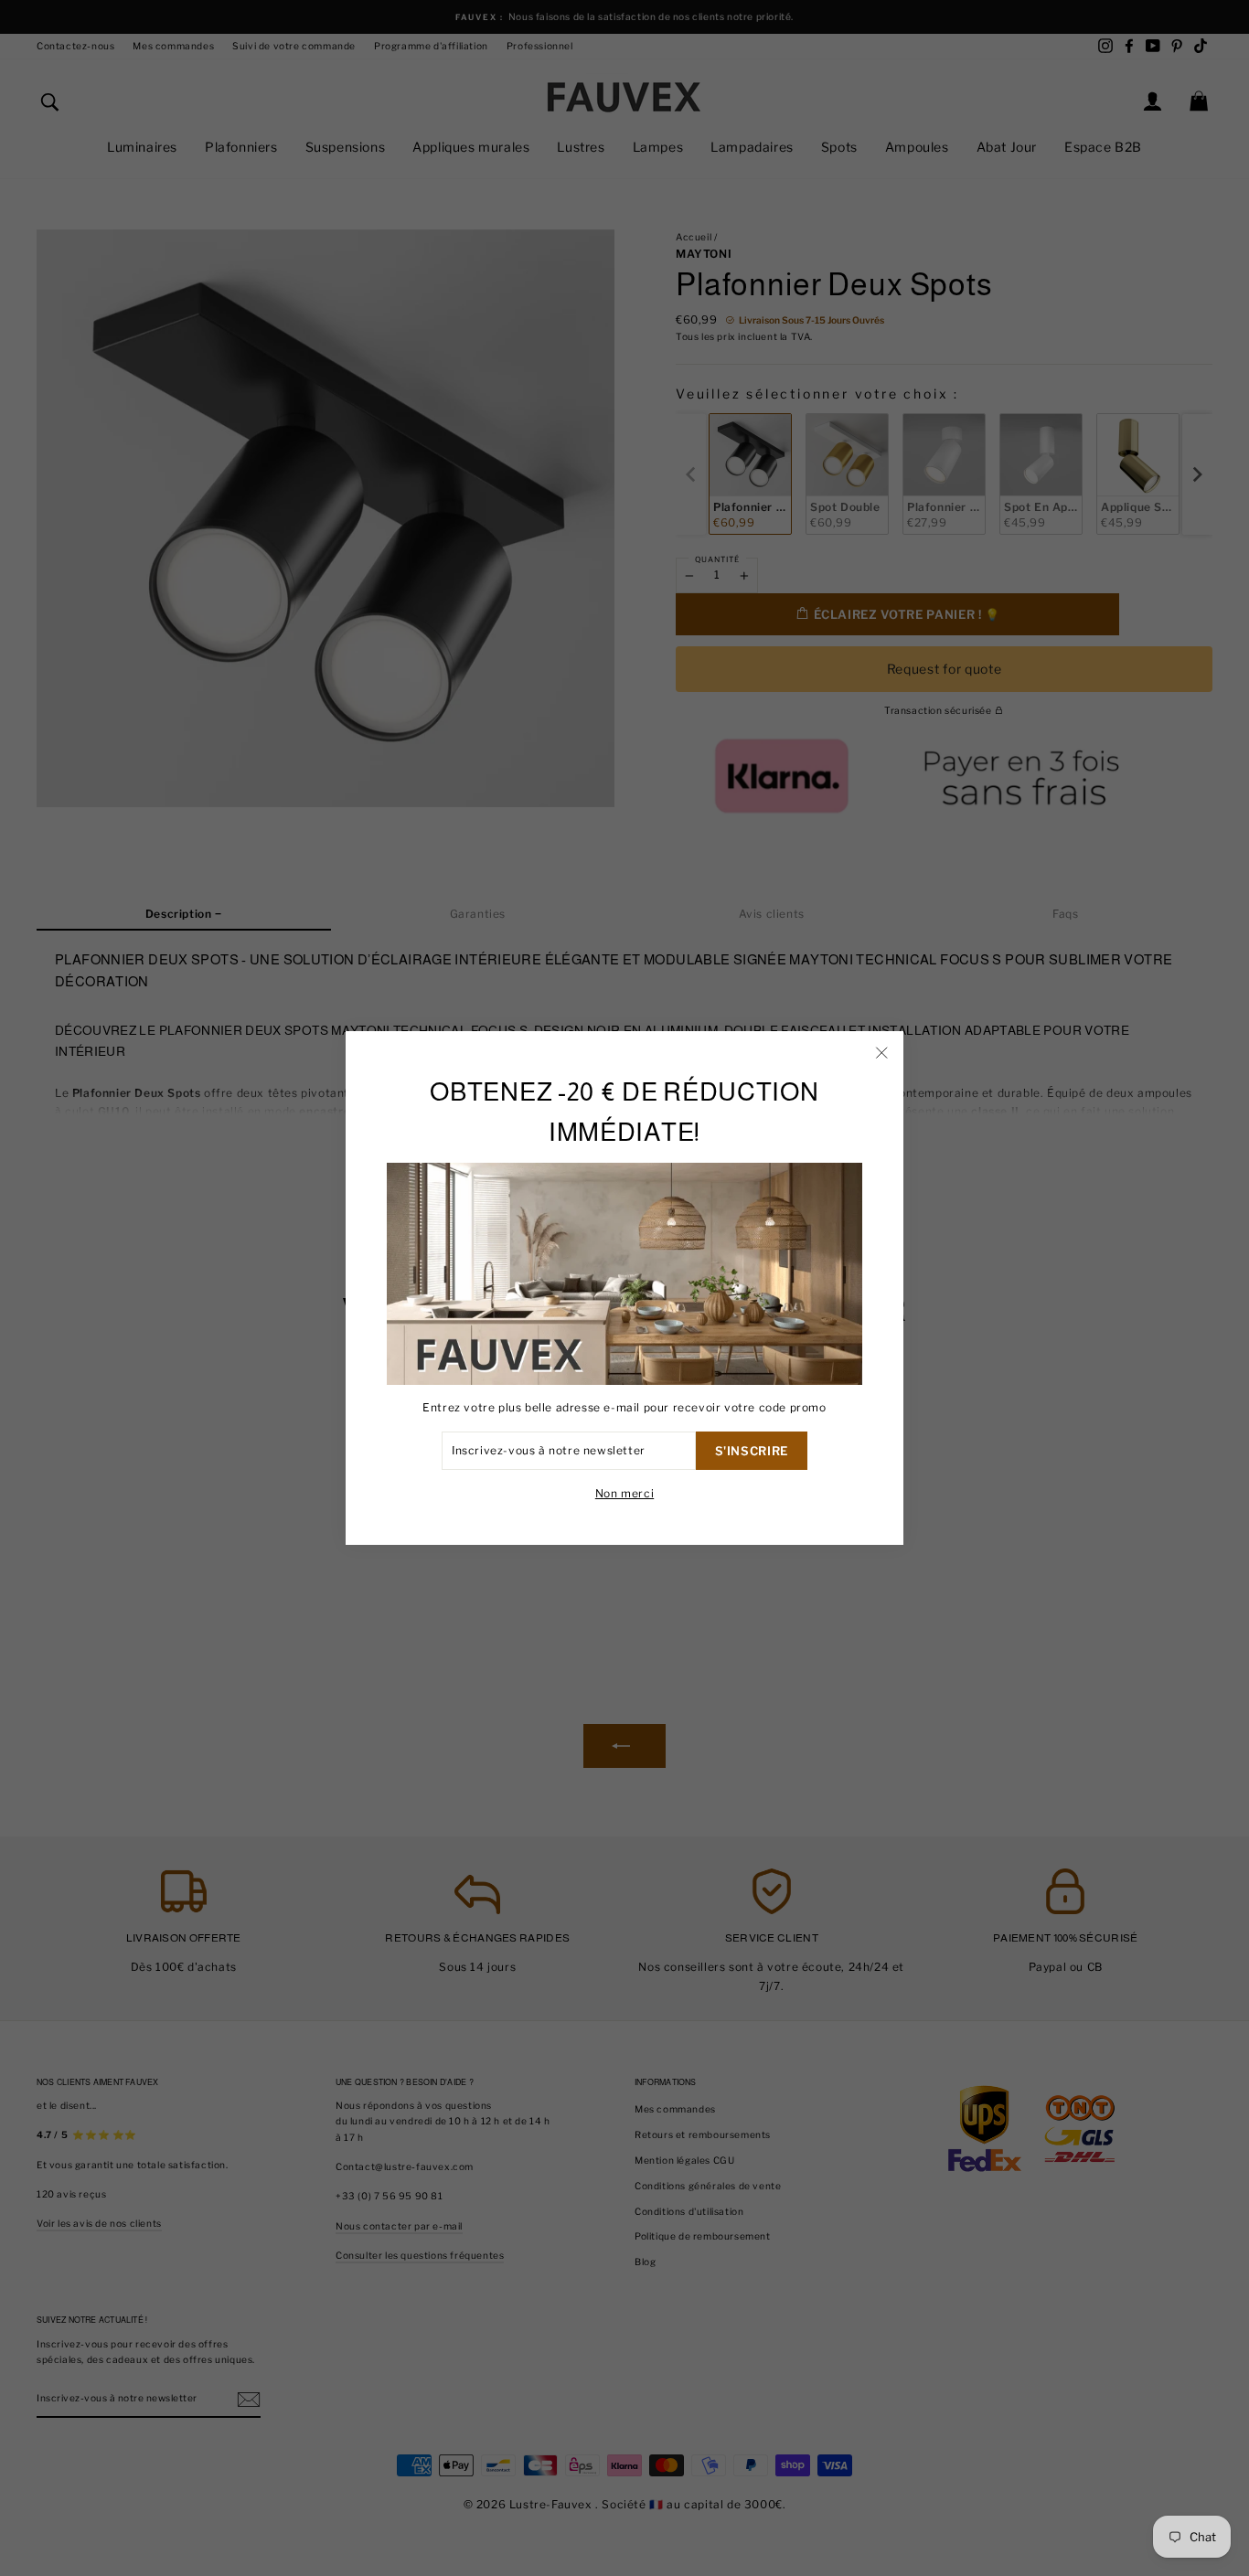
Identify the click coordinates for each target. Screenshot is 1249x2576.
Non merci (624, 1493)
